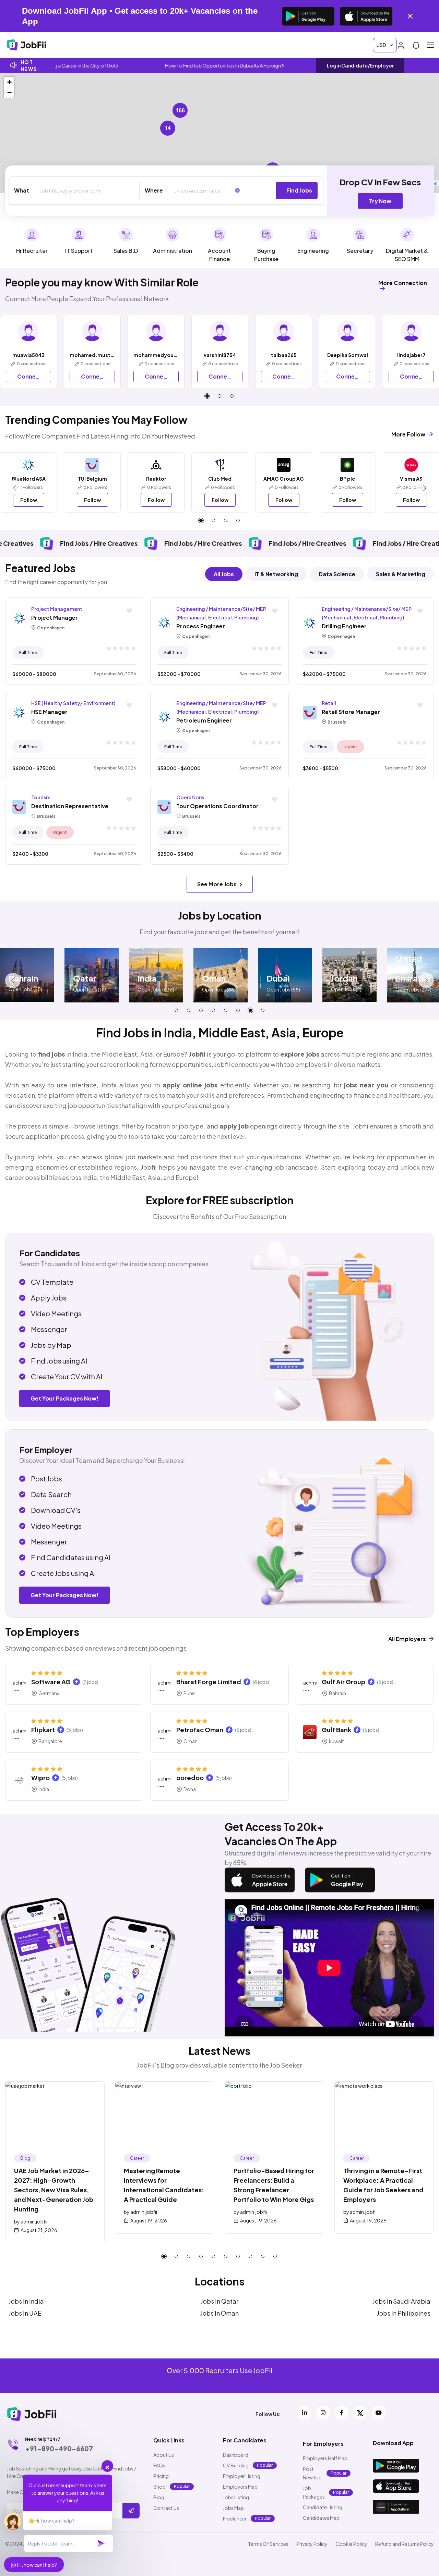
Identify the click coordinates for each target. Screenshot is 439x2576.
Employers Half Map (325, 2458)
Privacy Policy (312, 2544)
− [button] (9, 92)
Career (137, 2158)
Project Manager (55, 618)
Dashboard (236, 2455)
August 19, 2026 (149, 2220)
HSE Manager (49, 712)
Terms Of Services (268, 2544)
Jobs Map (233, 2508)
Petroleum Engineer (204, 720)
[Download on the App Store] (366, 16)
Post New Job (312, 2473)
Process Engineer (201, 626)
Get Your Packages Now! (64, 1398)
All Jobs (224, 574)
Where (154, 190)
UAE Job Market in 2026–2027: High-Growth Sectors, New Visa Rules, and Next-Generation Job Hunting (54, 2190)
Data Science (337, 574)
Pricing (161, 2476)
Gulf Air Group (343, 1682)
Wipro (40, 1778)
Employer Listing (242, 2476)
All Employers (408, 1639)
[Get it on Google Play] (308, 16)
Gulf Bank (336, 1730)
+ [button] (9, 82)
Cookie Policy (351, 2544)
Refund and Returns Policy (405, 2544)
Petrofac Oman (200, 1730)
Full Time (28, 652)
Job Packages (314, 2492)
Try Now (380, 201)
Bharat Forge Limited (209, 1682)
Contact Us (166, 2508)
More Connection (403, 283)
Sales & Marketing (401, 574)
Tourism (41, 797)
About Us (164, 2455)
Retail (329, 703)
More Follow (409, 434)
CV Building (236, 2465)
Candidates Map (321, 2518)
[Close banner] (410, 16)
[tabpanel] (92, 352)
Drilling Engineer (344, 626)
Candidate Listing (323, 2507)
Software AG (51, 1682)
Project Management (57, 609)
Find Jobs (299, 190)
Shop (159, 2487)
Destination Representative (70, 806)
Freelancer (235, 2518)
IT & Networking (276, 574)
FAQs (159, 2465)
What (22, 190)
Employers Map (240, 2487)
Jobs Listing (236, 2497)
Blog (25, 2158)
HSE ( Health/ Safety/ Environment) (73, 703)
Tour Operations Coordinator (217, 806)
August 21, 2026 (39, 2230)
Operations (190, 797)
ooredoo (190, 1778)
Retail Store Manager (351, 712)
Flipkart (43, 1730)
